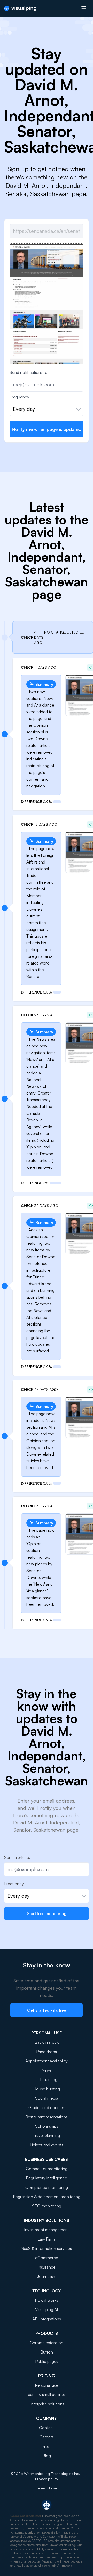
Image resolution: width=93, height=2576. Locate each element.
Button (47, 2352)
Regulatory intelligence (47, 2178)
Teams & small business (47, 2394)
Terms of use (47, 2488)
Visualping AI (47, 2309)
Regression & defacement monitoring (47, 2197)
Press (47, 2446)
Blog (47, 2456)
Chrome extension (47, 2343)
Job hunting (47, 2079)
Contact (47, 2428)
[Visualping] (20, 8)
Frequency (19, 397)
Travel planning (47, 2135)
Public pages (47, 2361)
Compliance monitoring (47, 2187)
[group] (47, 318)
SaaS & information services (47, 2248)
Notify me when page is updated (47, 429)
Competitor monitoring (47, 2169)
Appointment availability (47, 2061)
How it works (47, 2300)
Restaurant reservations (47, 2117)
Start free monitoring (47, 1913)
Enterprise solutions (47, 2404)
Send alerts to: (17, 1857)
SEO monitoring (47, 2206)
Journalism (47, 2276)
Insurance (47, 2267)
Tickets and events (47, 2145)
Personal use (47, 2385)
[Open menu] (84, 8)
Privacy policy (47, 2479)
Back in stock (47, 2042)
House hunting (47, 2089)
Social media (47, 2098)
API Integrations (47, 2319)
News (47, 2070)
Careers (47, 2437)
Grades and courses (47, 2107)
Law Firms (47, 2239)
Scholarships (47, 2126)
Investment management (47, 2230)
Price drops (47, 2052)
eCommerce (47, 2258)
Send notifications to (29, 372)
